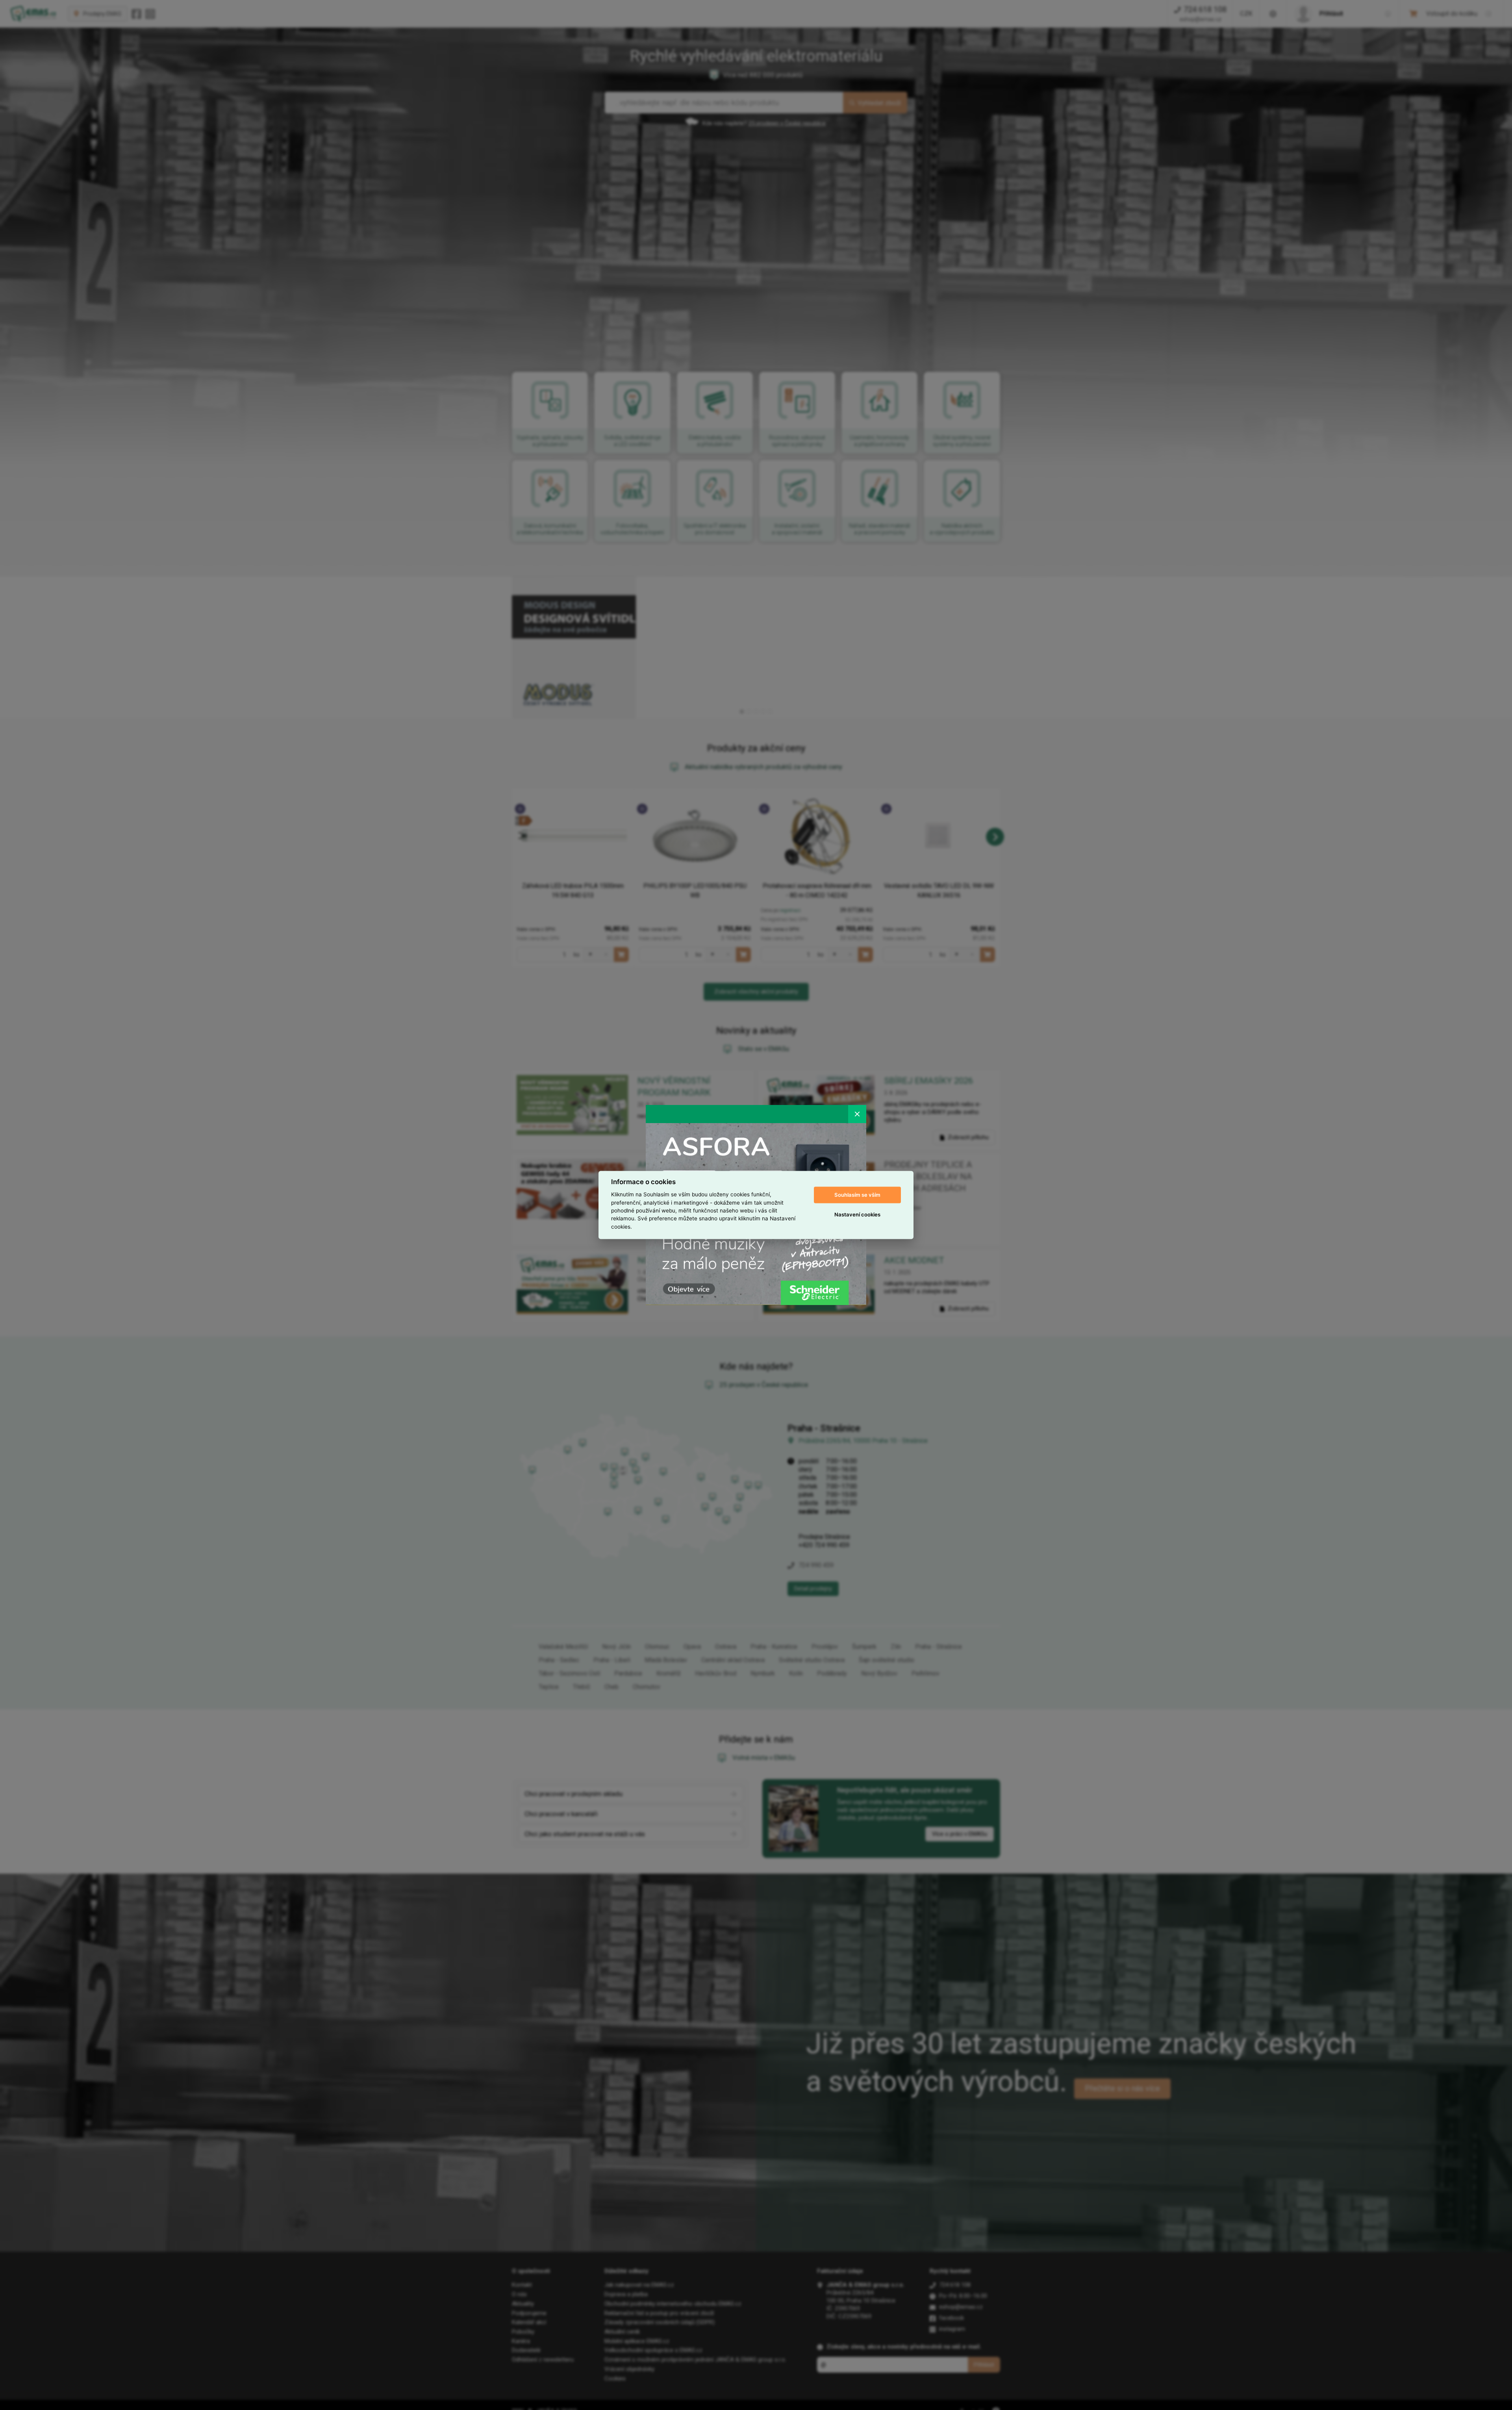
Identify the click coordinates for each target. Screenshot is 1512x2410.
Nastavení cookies (857, 1214)
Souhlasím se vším (857, 1195)
